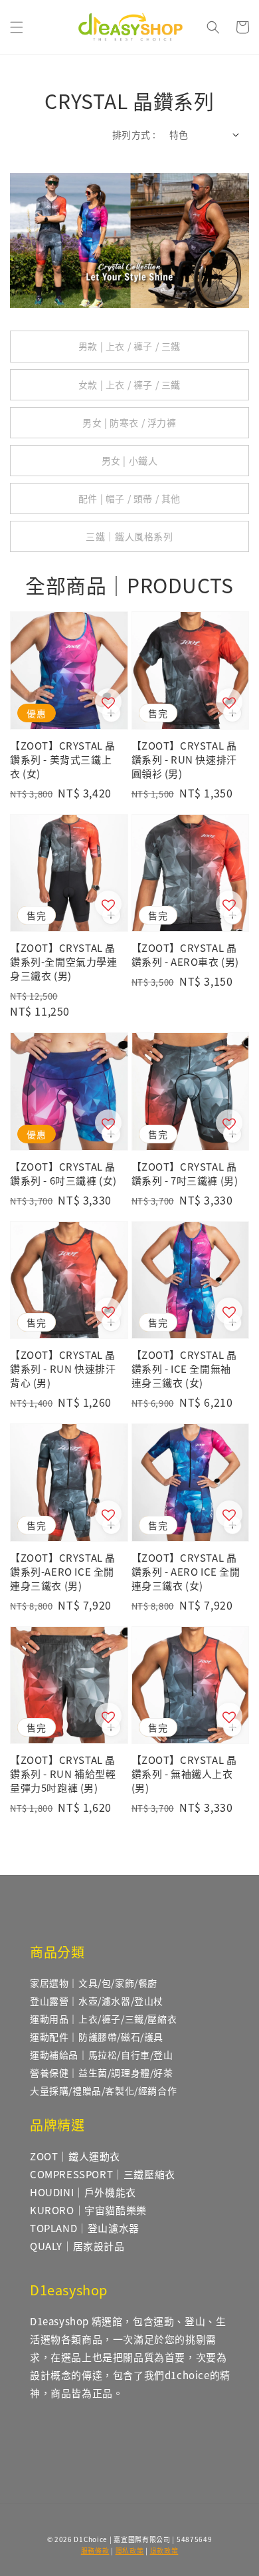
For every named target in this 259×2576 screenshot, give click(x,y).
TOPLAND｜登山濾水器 (85, 2228)
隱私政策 (130, 2550)
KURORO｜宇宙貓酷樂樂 (88, 2210)
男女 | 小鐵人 (130, 460)
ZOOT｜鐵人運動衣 (75, 2156)
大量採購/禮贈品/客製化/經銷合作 (103, 2090)
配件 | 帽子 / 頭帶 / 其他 (129, 498)
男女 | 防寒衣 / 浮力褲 (129, 422)
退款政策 (164, 2550)
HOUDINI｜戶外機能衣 (83, 2192)
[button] (17, 27)
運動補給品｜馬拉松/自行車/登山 (102, 2055)
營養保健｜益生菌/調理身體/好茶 (102, 2073)
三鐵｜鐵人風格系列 (129, 536)
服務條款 (95, 2550)
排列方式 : (134, 134)
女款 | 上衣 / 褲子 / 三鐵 (129, 384)
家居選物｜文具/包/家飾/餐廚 (94, 1983)
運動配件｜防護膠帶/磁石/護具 (97, 2037)
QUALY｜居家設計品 (77, 2246)
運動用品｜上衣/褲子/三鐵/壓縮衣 (103, 2019)
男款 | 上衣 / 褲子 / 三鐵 (129, 346)
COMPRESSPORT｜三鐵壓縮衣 (103, 2174)
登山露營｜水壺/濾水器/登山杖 (97, 2001)
